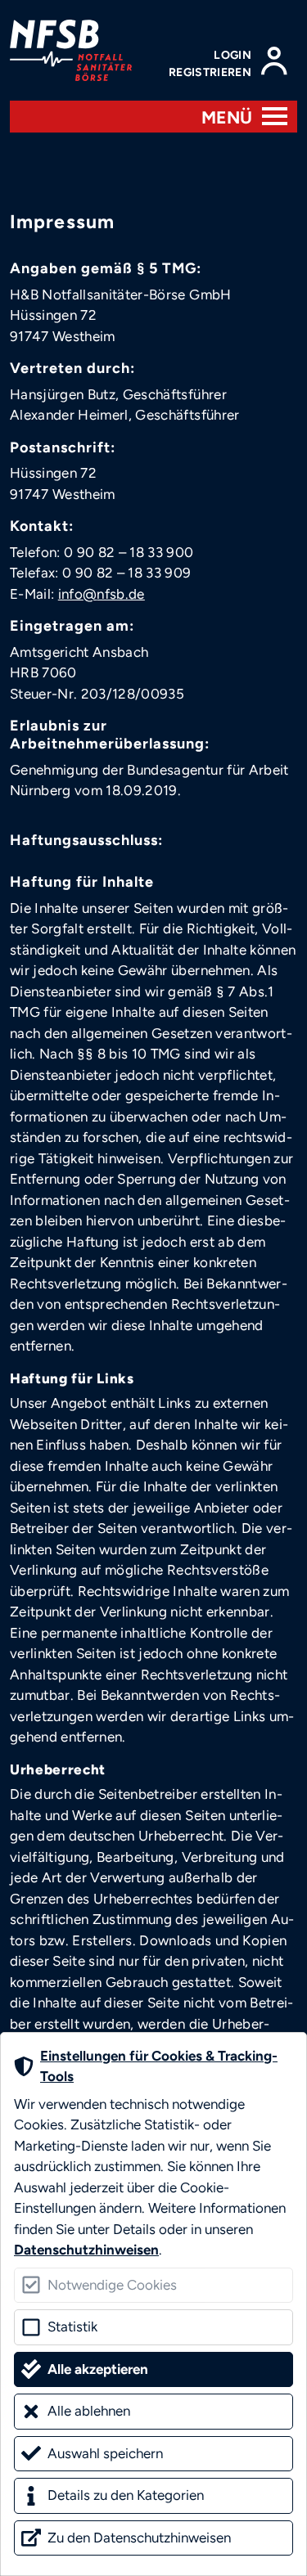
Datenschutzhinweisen (86, 2250)
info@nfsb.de (102, 594)
